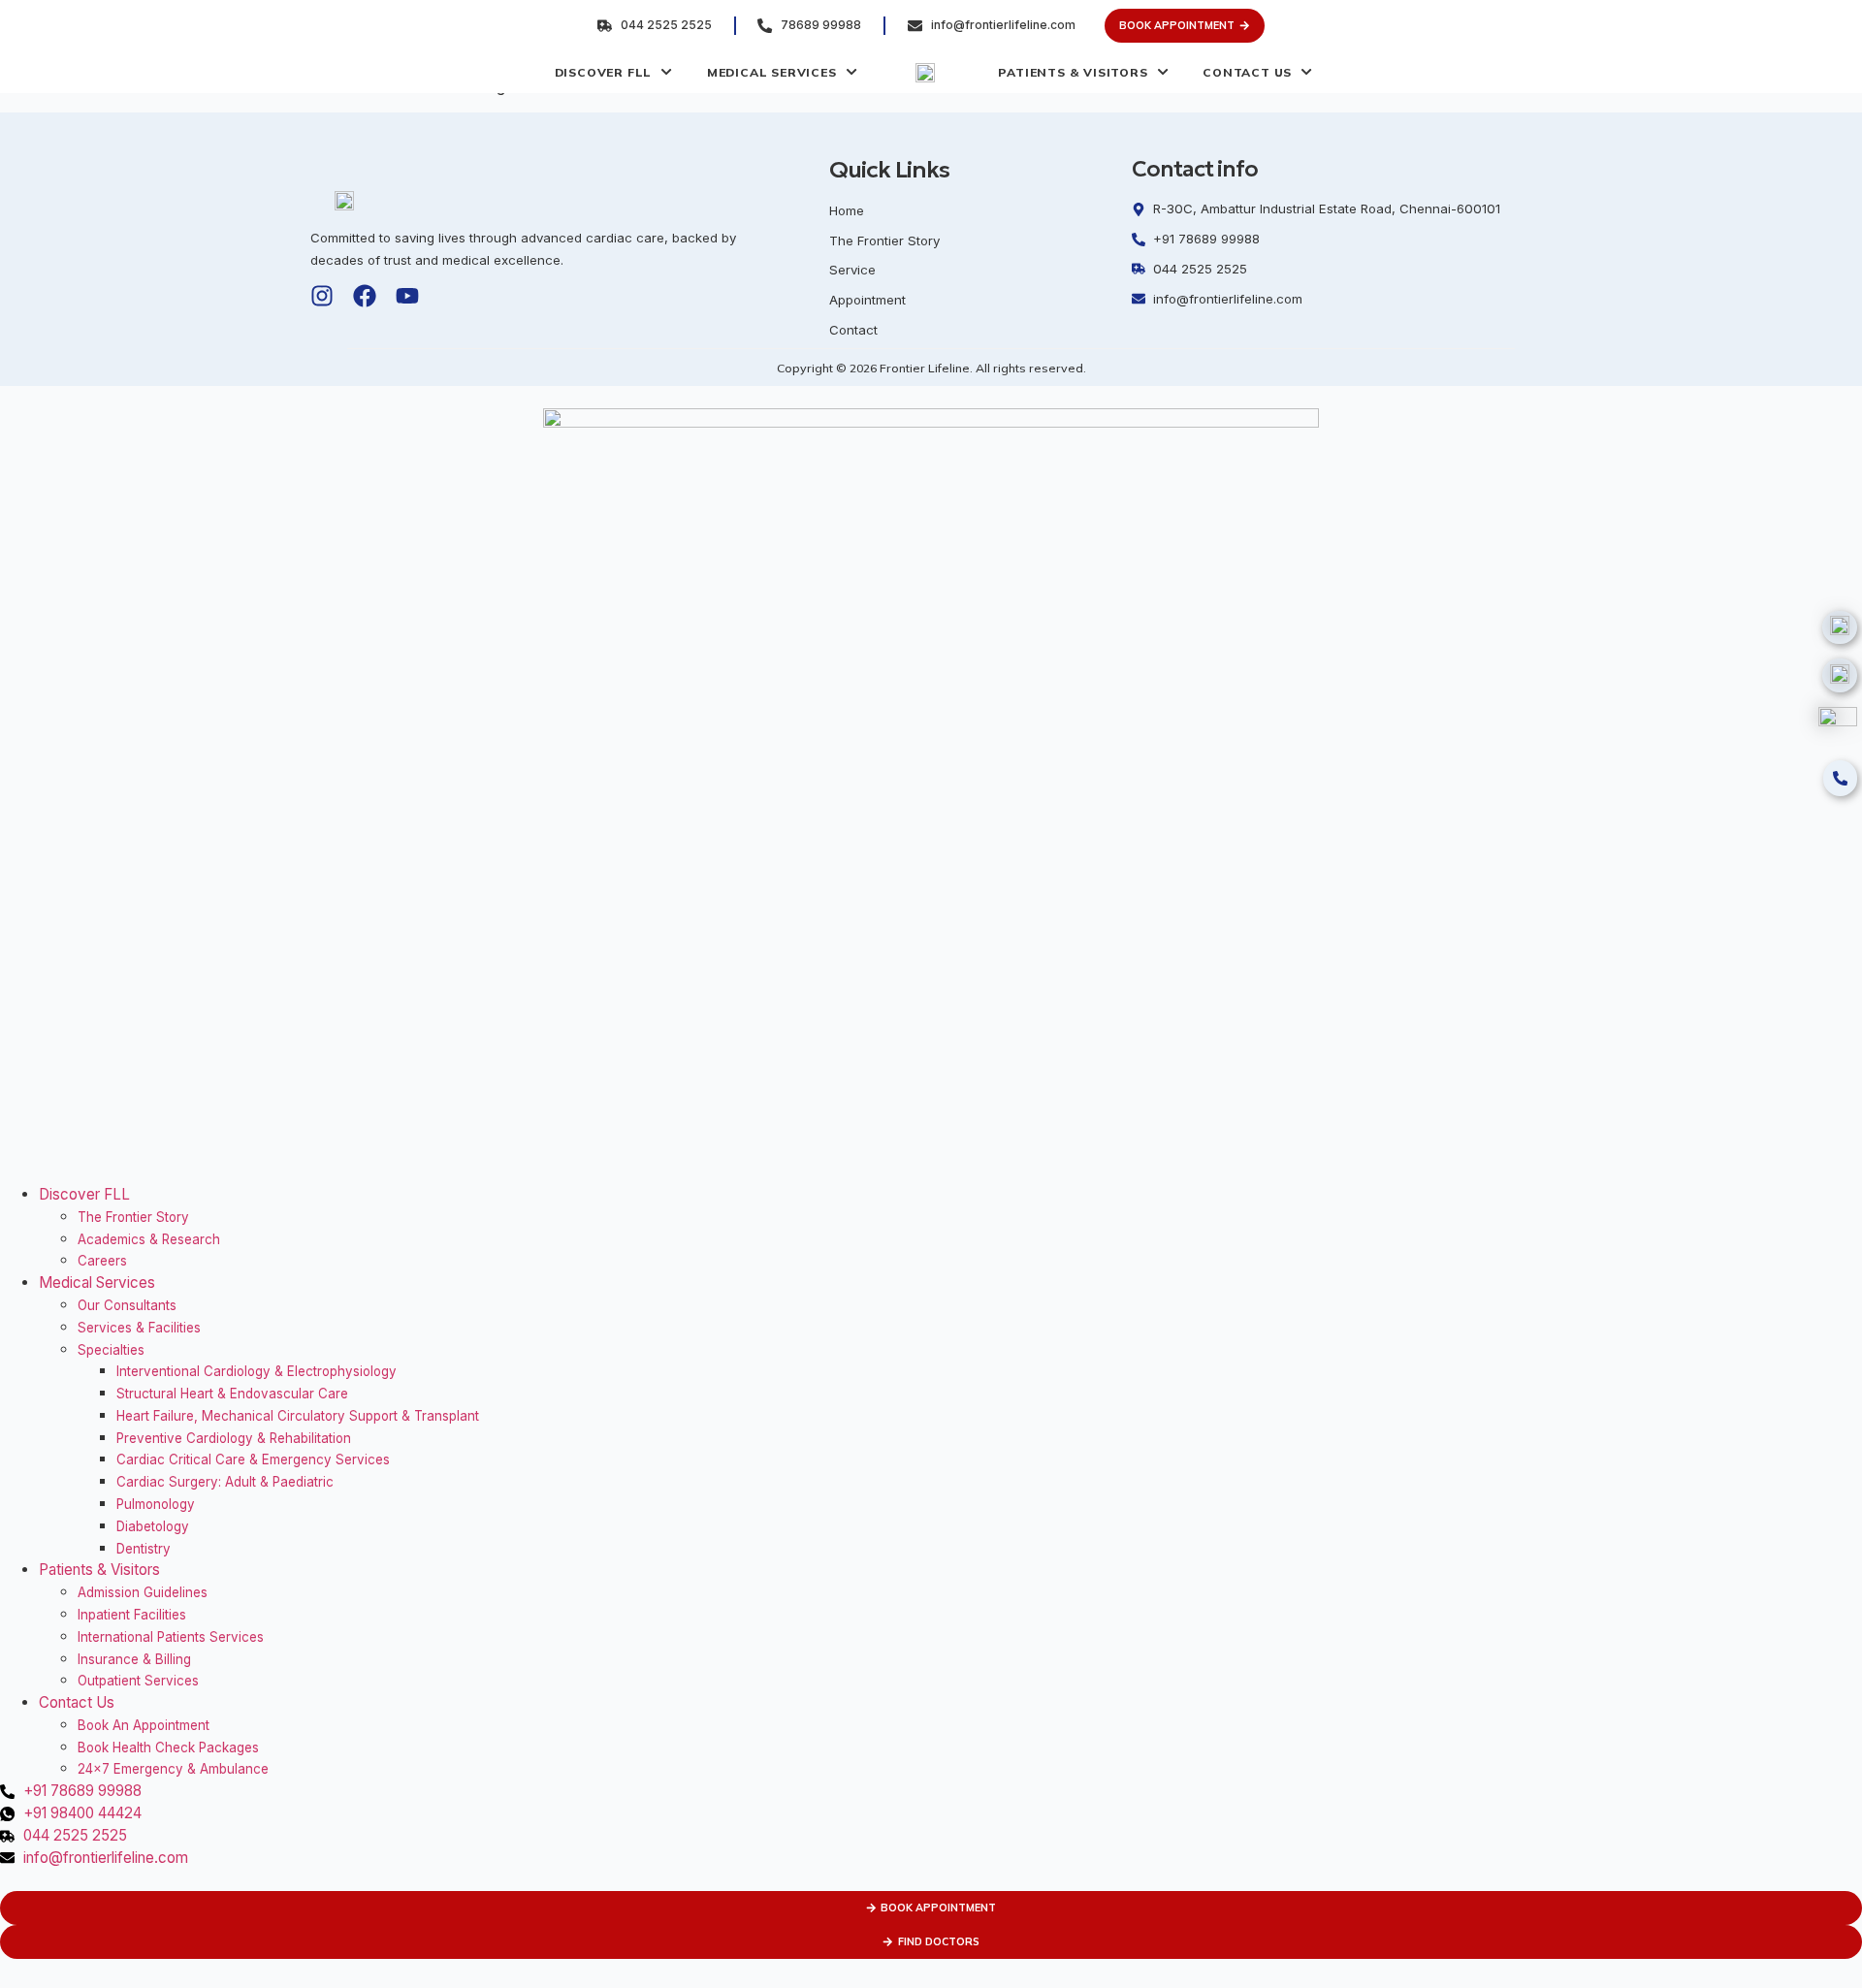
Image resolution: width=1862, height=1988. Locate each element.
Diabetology (153, 1526)
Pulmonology (156, 1504)
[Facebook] (365, 296)
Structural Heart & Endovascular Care (232, 1394)
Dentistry (144, 1549)
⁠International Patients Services (171, 1637)
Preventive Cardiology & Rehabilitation (234, 1438)
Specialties (111, 1350)
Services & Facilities (139, 1328)
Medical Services (97, 1283)
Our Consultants (127, 1305)
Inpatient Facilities (132, 1615)
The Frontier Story (133, 1217)
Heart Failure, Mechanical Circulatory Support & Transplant (298, 1416)
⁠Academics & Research (149, 1239)
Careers (102, 1261)
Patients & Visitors (99, 1570)
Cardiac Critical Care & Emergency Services (253, 1459)
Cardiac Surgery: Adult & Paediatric (225, 1482)
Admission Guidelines (143, 1592)
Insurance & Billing (134, 1659)
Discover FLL (84, 1194)
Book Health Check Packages (168, 1748)
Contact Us (77, 1702)
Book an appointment (144, 1725)
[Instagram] (322, 296)
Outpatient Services (138, 1681)
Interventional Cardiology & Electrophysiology (257, 1371)
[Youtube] (407, 296)
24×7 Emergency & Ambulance (173, 1769)
